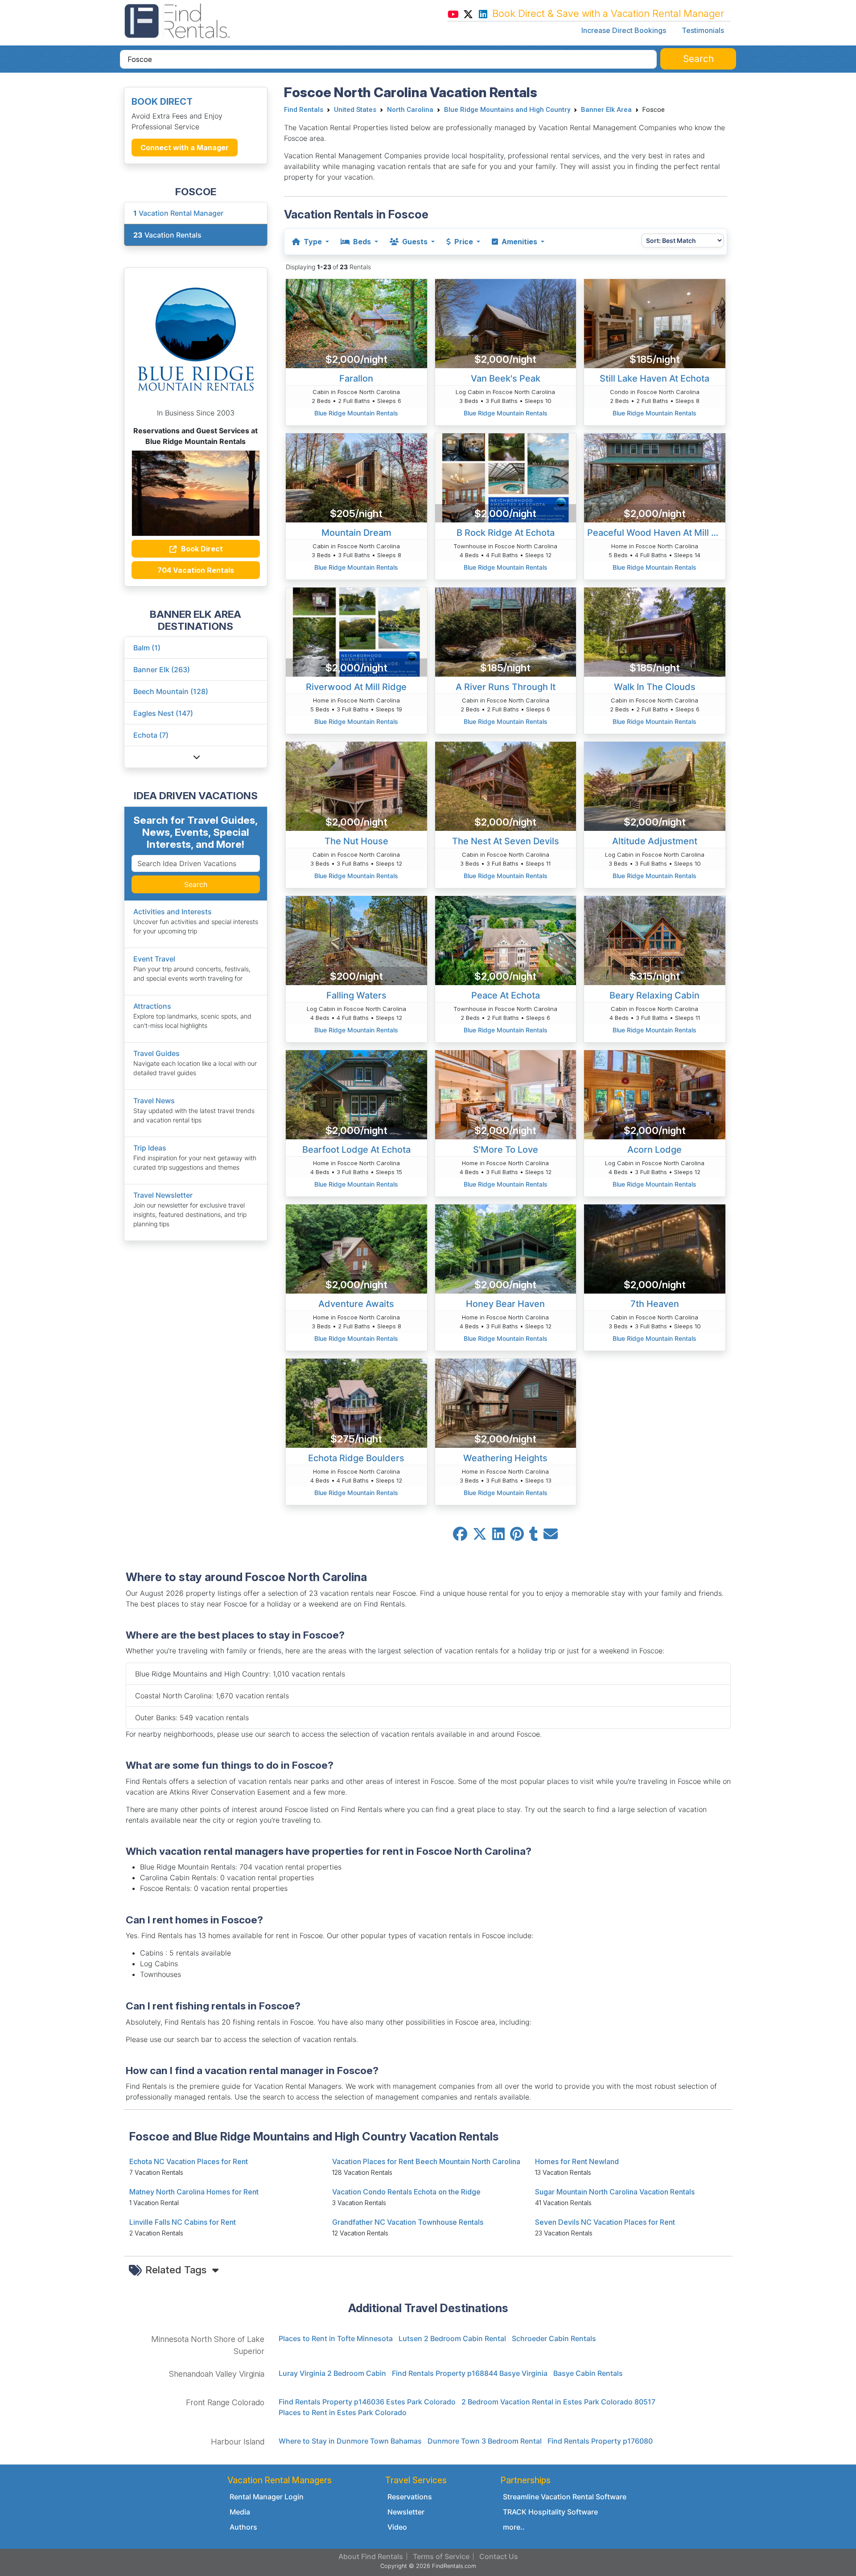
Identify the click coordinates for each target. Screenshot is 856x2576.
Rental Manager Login (267, 2497)
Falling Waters (356, 995)
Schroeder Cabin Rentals (554, 2338)
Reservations (410, 2497)
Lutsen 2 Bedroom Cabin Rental (452, 2338)
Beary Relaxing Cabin (654, 995)
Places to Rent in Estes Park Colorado (343, 2412)
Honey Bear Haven (505, 1304)
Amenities (519, 242)
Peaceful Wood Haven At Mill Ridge (656, 533)
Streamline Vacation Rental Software (565, 2497)
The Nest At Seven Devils (506, 841)
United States (355, 110)
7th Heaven (655, 1304)
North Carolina (410, 110)
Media (240, 2512)
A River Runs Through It (506, 687)
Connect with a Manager (185, 148)
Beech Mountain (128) (171, 691)
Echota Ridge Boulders (356, 1458)
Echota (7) (151, 735)
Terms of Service (441, 2556)
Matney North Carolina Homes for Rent (194, 2192)
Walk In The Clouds (655, 687)
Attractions (152, 1006)
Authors (243, 2527)
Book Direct (201, 549)
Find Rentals (304, 110)
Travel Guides (156, 1053)
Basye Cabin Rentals (588, 2373)
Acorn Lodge (654, 1150)
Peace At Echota (506, 995)
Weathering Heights (505, 1458)
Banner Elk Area (606, 110)
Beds (362, 242)
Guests (415, 242)
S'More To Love (506, 1150)
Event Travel (154, 959)
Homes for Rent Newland (577, 2161)
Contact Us (499, 2556)
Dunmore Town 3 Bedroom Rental (485, 2441)
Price (464, 242)
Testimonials (703, 30)
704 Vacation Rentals (196, 570)
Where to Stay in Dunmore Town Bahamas (350, 2441)
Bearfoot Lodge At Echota (356, 1150)
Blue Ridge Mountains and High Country (507, 110)
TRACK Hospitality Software (550, 2512)
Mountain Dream (356, 533)
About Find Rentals (371, 2556)
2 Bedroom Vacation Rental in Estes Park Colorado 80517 (558, 2402)
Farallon (356, 378)
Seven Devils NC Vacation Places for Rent (605, 2222)
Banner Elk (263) (162, 670)
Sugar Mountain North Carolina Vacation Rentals (615, 2192)
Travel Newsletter (163, 1195)
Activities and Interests (173, 912)
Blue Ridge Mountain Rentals (356, 413)
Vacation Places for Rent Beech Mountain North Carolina (426, 2161)
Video (397, 2527)
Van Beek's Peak (506, 378)
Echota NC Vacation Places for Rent (189, 2161)
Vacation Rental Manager (178, 213)
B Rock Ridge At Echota (506, 533)
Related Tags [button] (177, 2270)
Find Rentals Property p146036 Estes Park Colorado (367, 2402)
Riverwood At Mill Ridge (356, 687)
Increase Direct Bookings (624, 30)
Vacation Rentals (167, 235)
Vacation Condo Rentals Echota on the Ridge (406, 2192)
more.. (514, 2527)
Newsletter (406, 2512)
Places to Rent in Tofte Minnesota (336, 2338)
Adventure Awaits (356, 1304)
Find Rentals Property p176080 (600, 2441)
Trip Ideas (150, 1148)
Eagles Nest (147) (163, 713)
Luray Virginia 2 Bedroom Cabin (332, 2373)
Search (196, 884)
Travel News (154, 1101)
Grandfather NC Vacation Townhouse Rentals (408, 2222)
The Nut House (356, 841)
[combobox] (388, 59)
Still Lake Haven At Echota (654, 378)
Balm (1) (147, 648)
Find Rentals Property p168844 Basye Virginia (470, 2373)
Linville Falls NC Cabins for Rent (183, 2222)
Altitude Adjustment (655, 841)
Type (313, 242)
